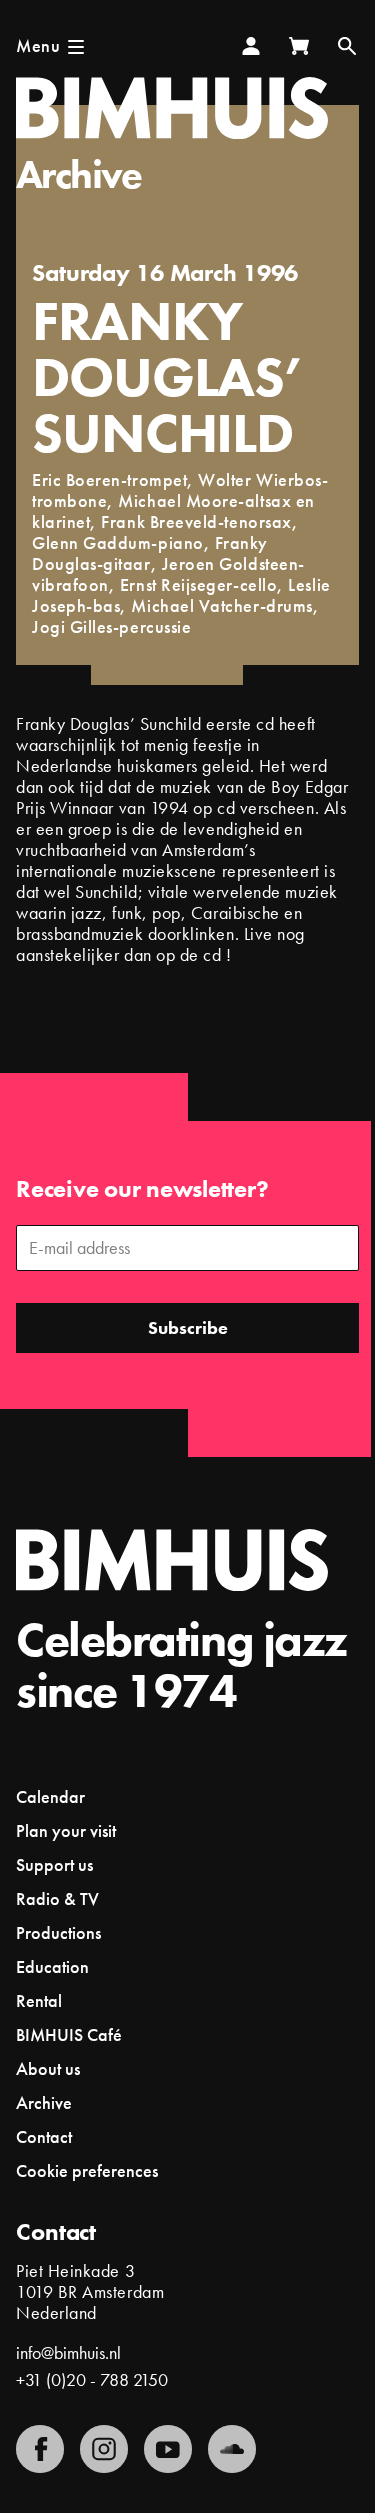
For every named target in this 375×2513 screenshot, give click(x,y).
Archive (79, 174)
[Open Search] (347, 46)
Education (52, 1966)
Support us (54, 1864)
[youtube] (168, 2449)
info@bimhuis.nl (68, 2352)
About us (48, 2068)
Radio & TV (57, 1898)
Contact (44, 2136)
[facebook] (40, 2449)
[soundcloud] (232, 2449)
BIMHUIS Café (69, 2034)
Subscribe (188, 1327)
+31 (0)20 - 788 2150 (92, 2379)
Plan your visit (66, 1830)
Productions (58, 1932)
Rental (39, 2000)
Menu (38, 45)
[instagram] (104, 2449)
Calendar (50, 1796)
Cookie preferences (87, 2171)
